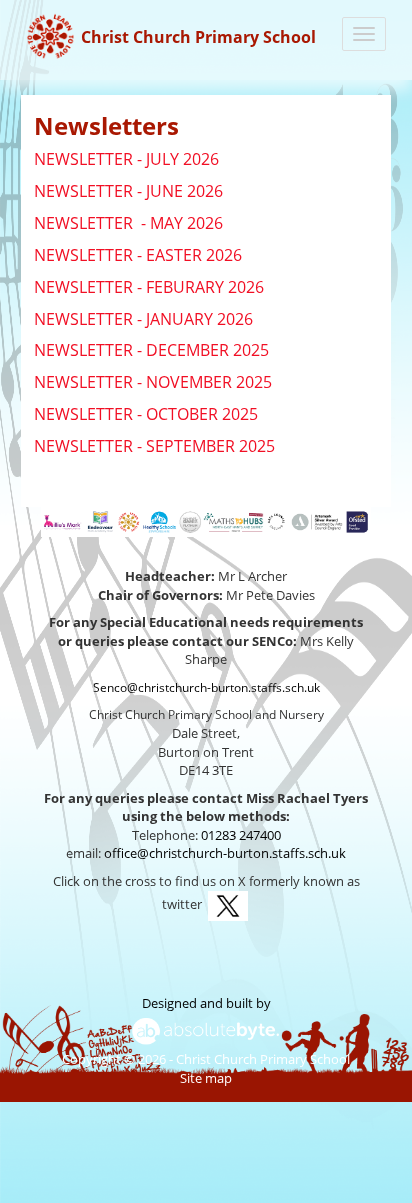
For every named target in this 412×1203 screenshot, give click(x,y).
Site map (206, 1078)
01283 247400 (241, 835)
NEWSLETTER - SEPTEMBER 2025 (154, 446)
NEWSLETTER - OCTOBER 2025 (146, 414)
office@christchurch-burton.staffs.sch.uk (225, 853)
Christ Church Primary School (198, 37)
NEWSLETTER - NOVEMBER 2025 (153, 382)
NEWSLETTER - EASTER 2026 (138, 255)
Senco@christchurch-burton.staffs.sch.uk (206, 687)
